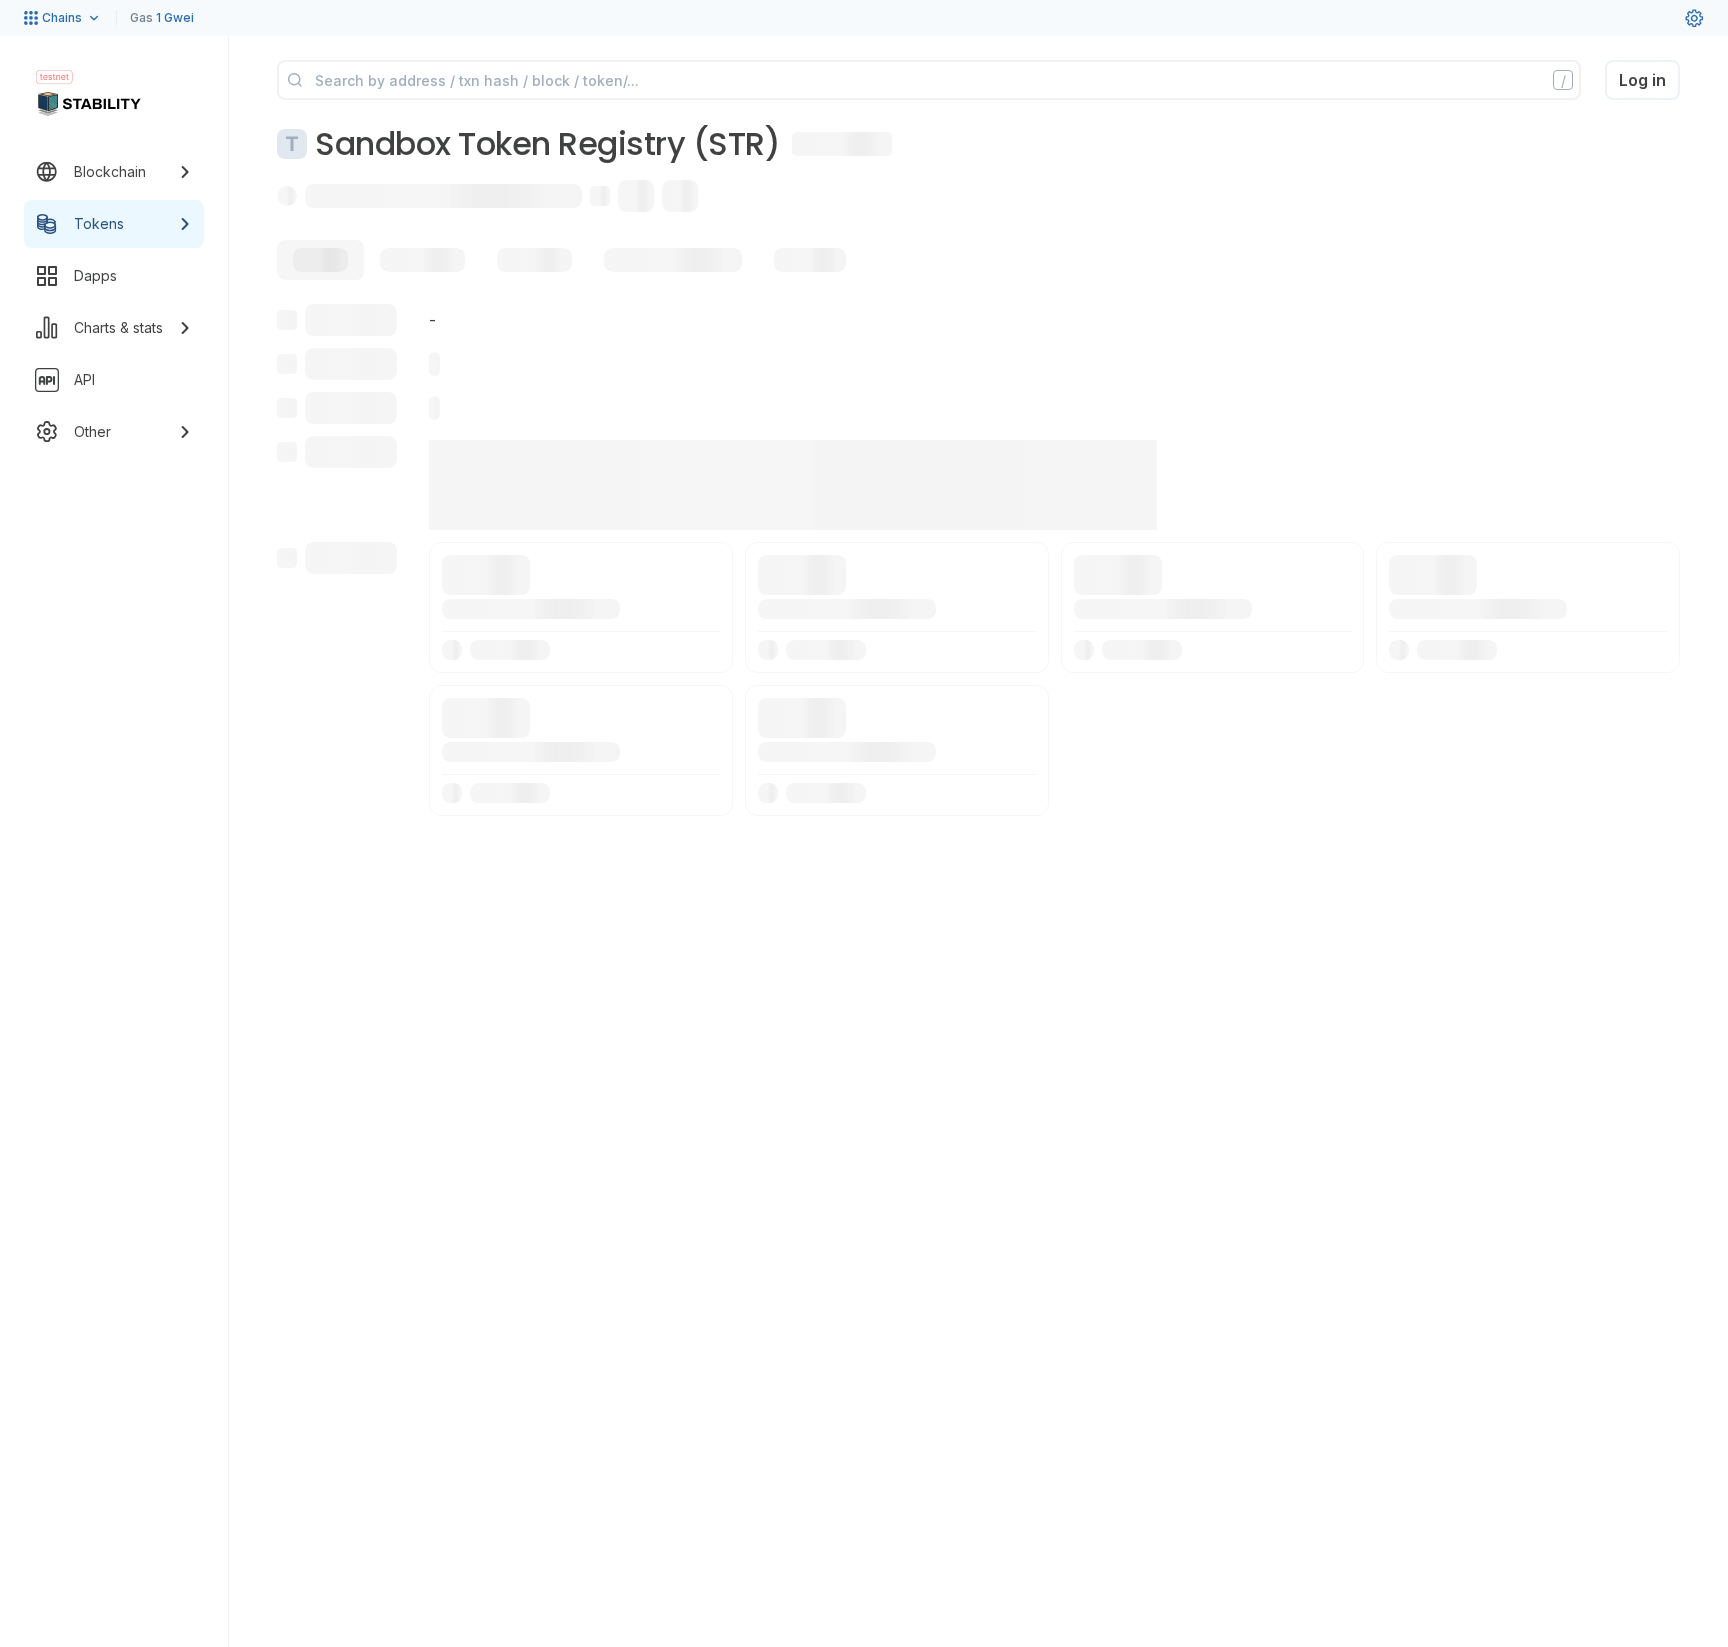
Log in (1642, 80)
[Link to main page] (88, 104)
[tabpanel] (978, 560)
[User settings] (1694, 18)
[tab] (320, 260)
